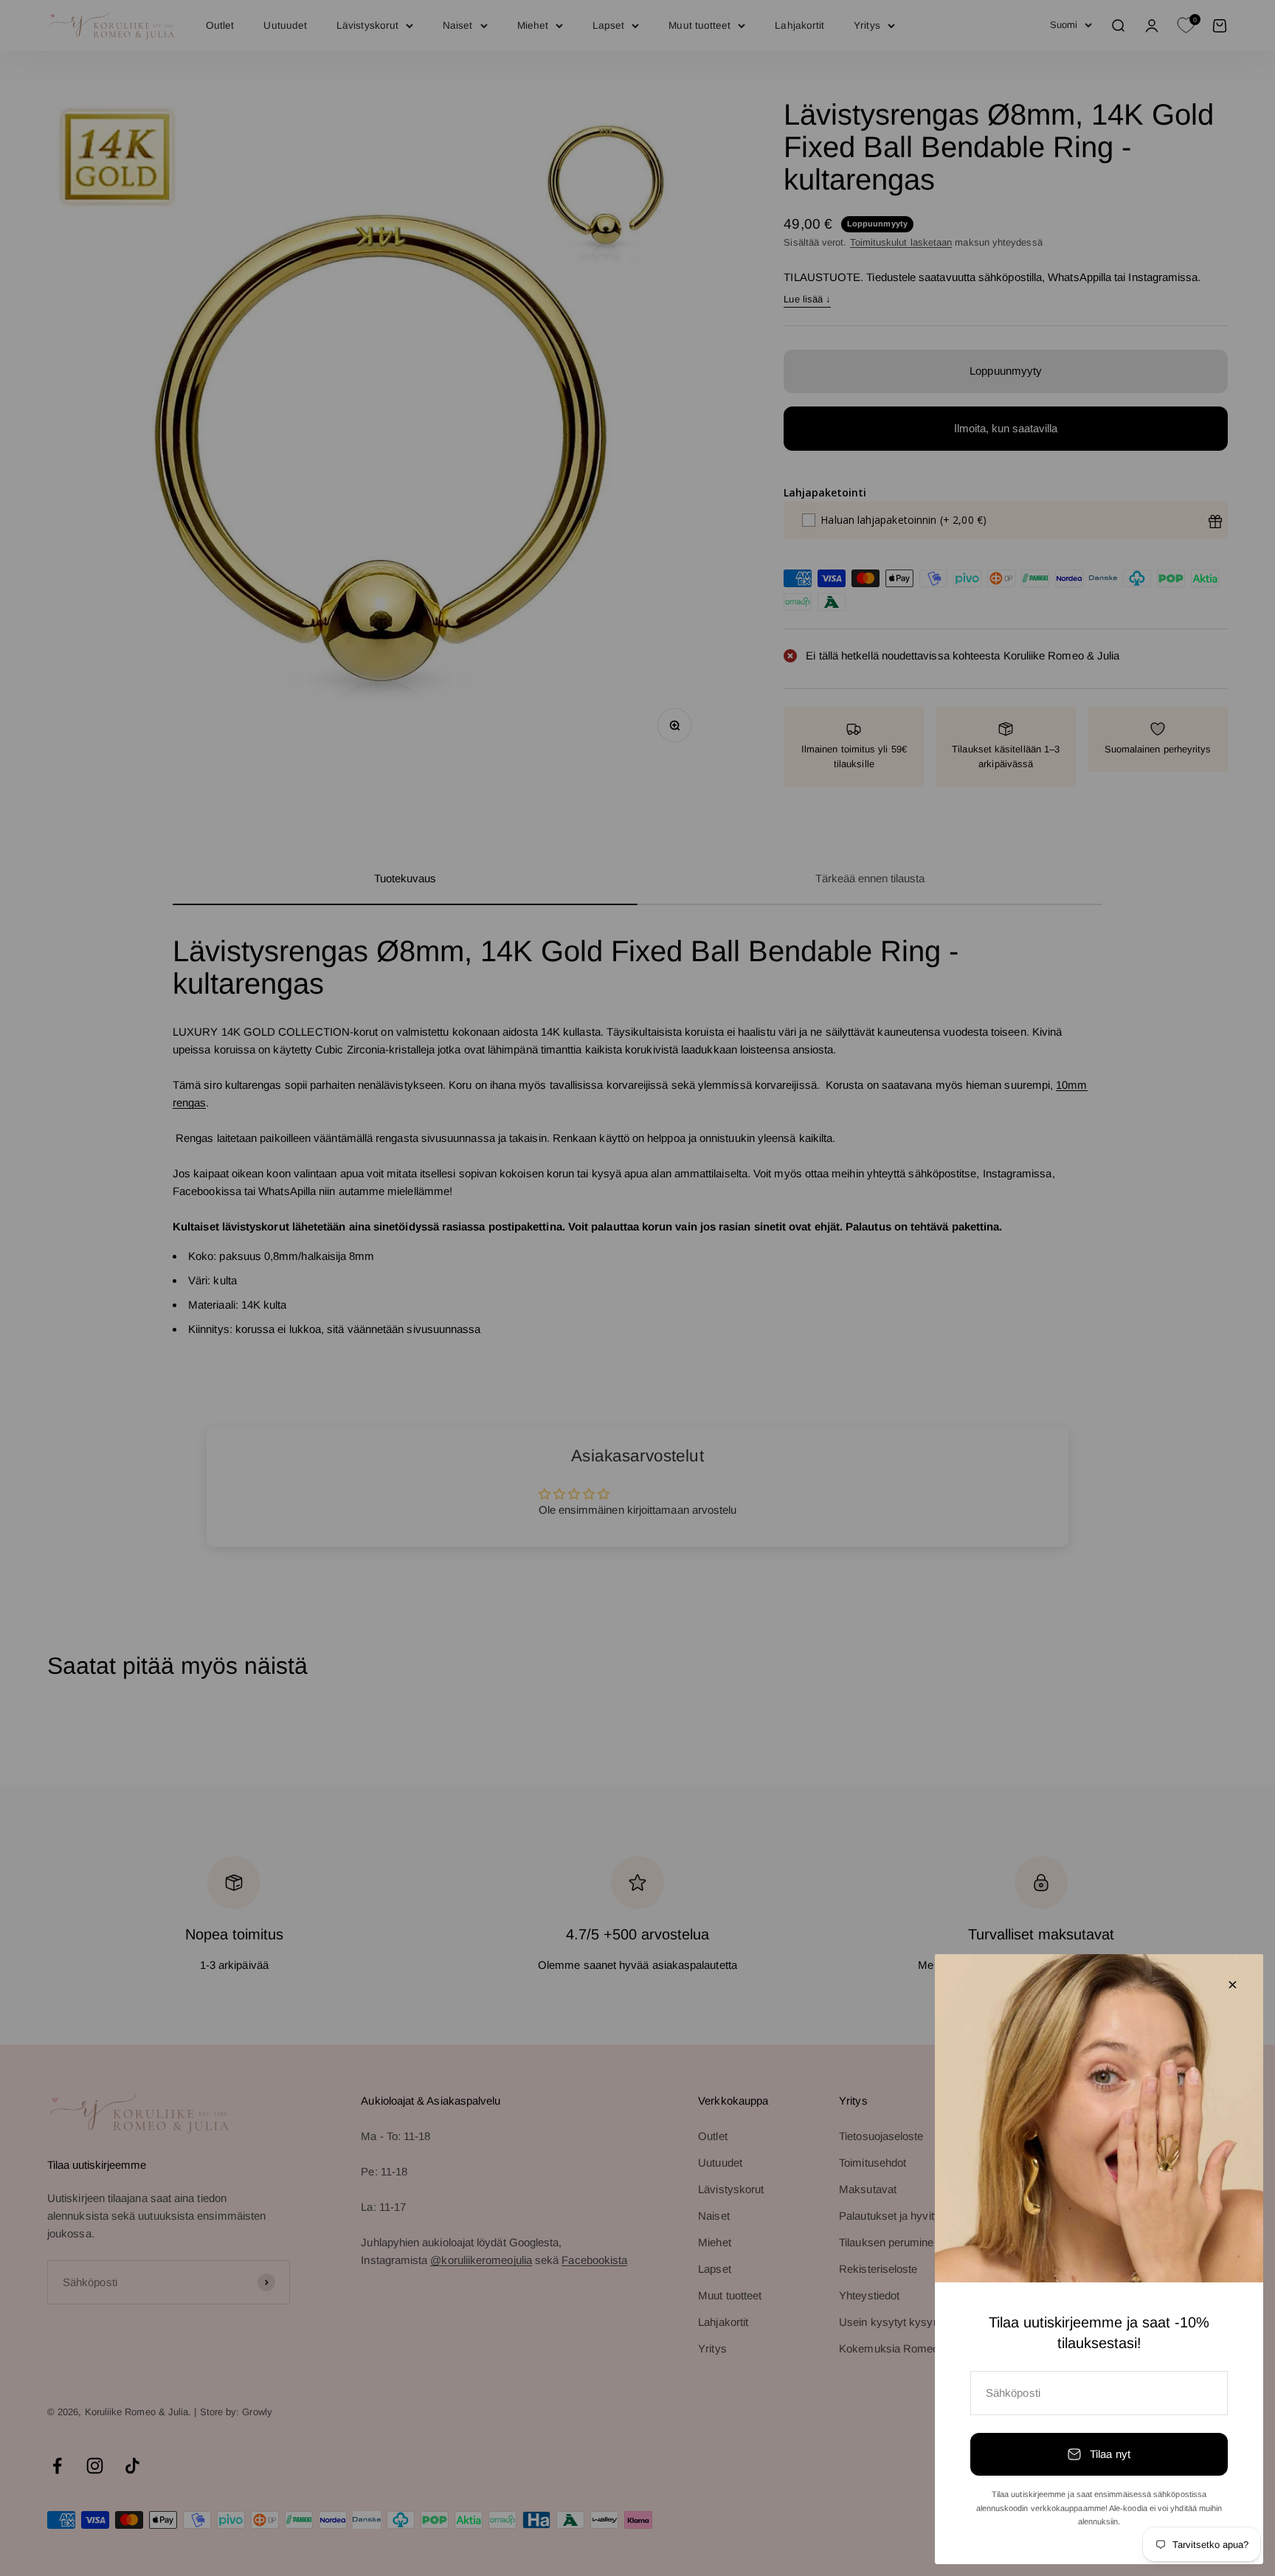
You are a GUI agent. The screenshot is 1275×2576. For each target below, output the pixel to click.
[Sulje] (1233, 1985)
